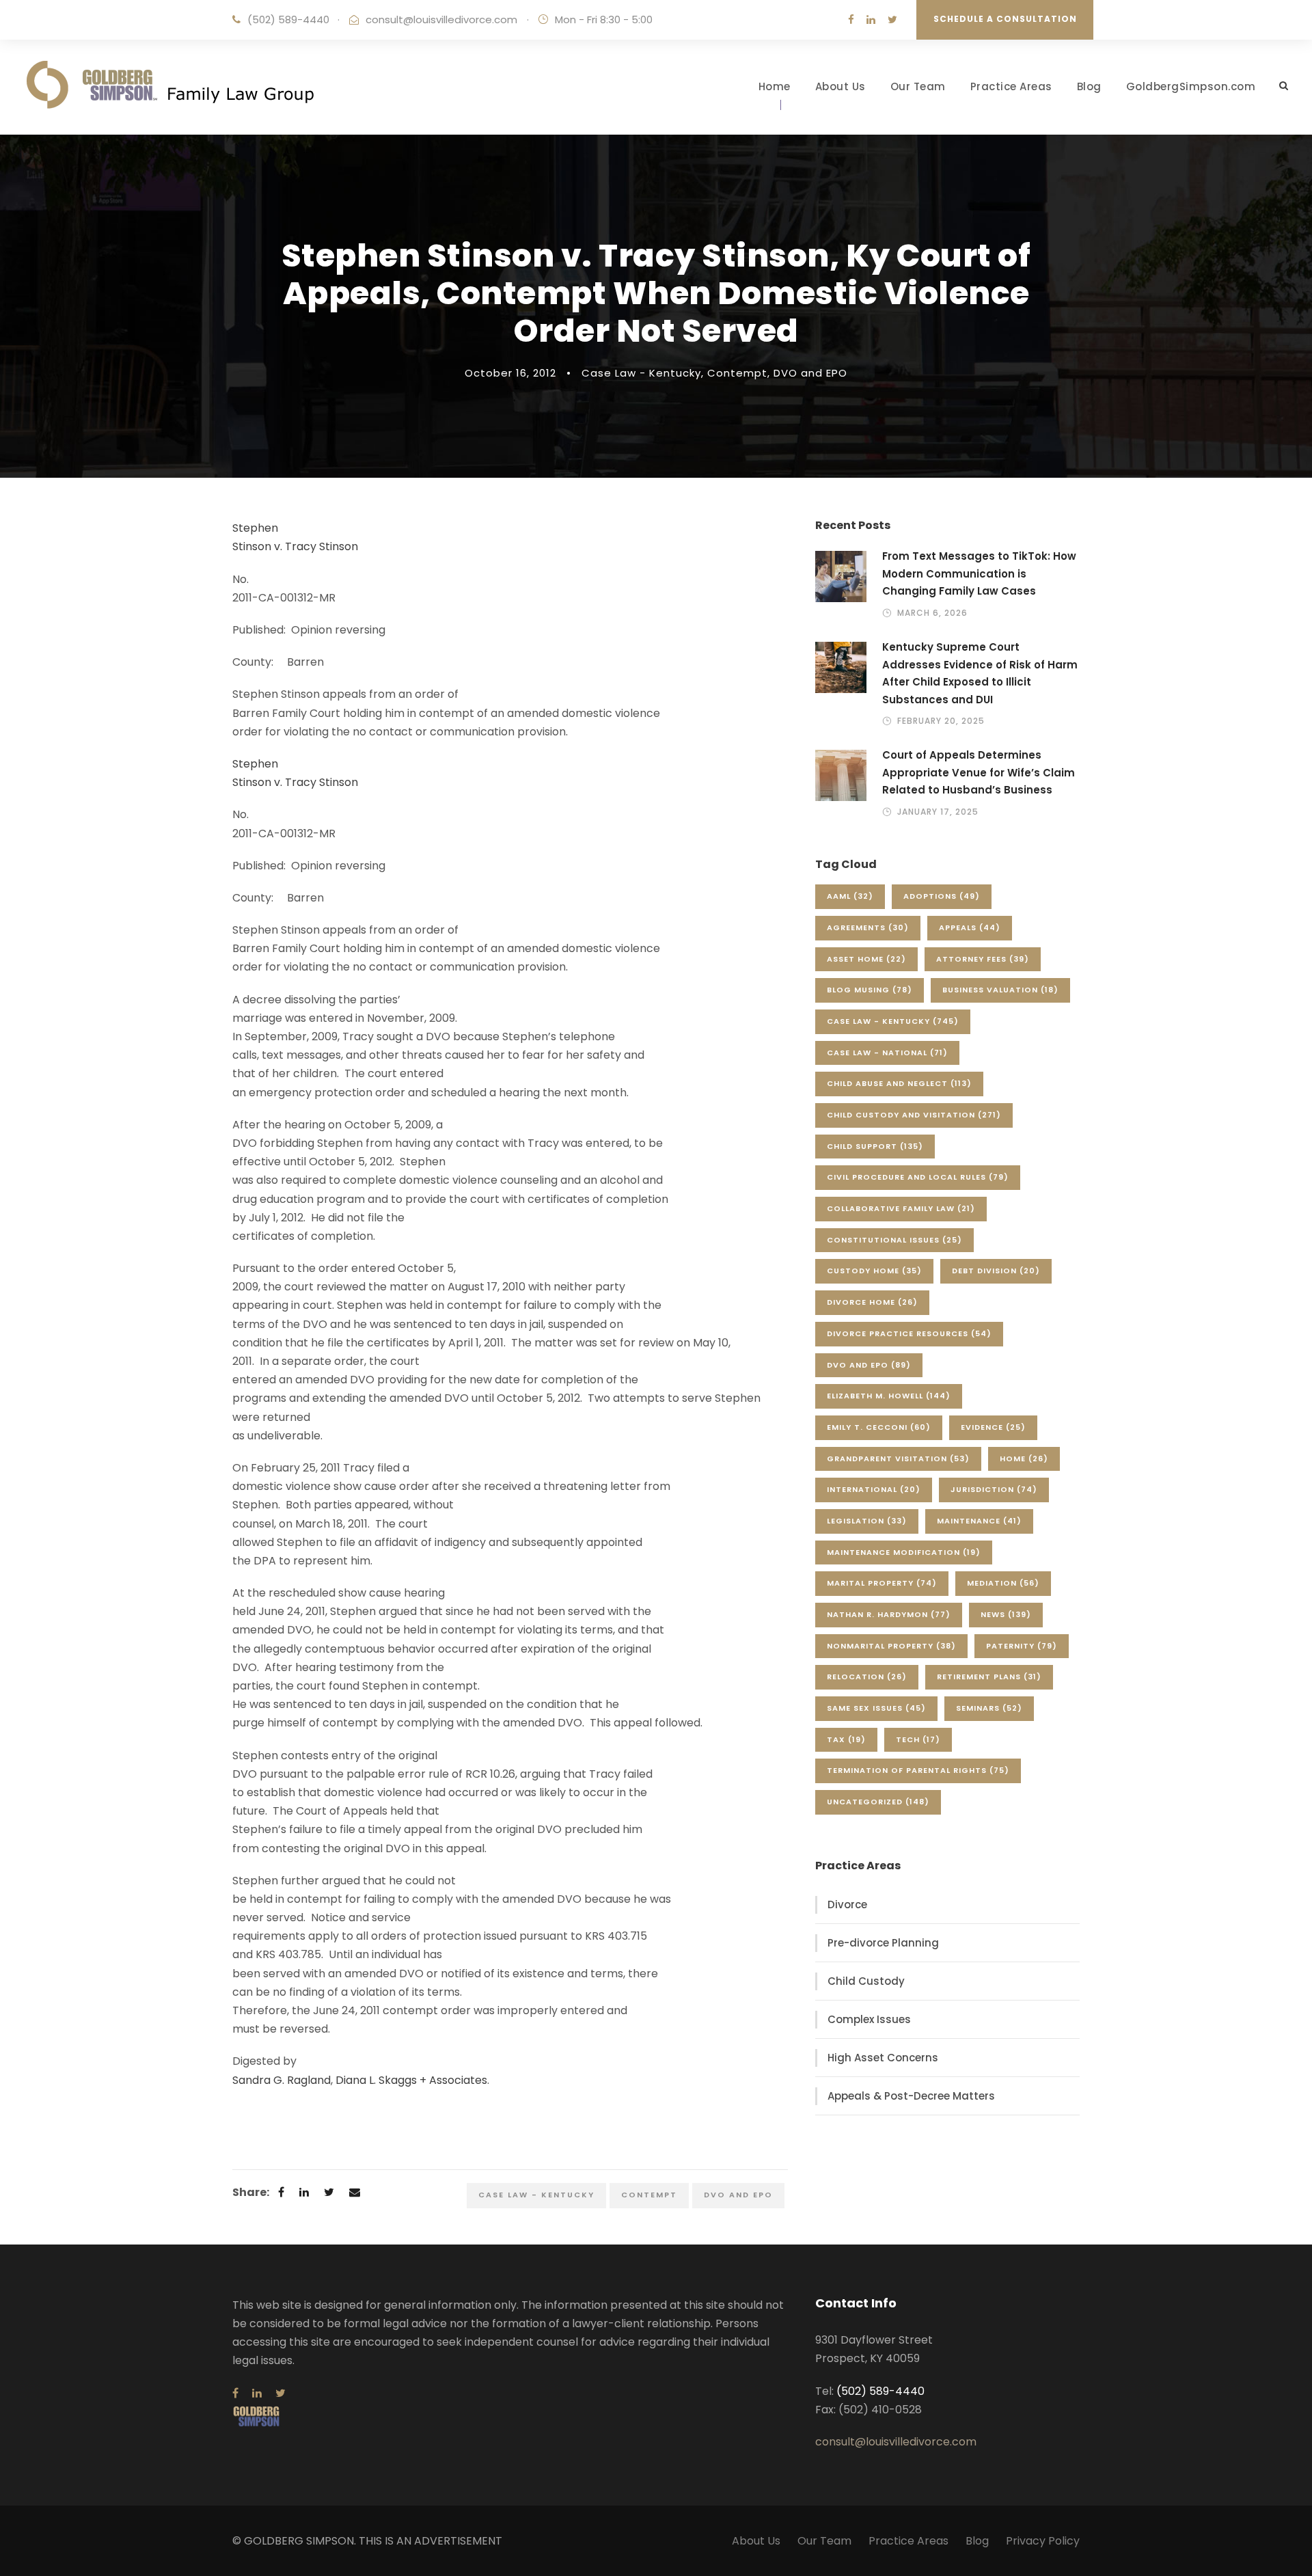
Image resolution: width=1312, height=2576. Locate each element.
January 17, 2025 (938, 812)
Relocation (867, 1677)
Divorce (847, 1904)
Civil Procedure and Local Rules (918, 1177)
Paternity (1022, 1646)
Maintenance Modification (904, 1552)
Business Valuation (1000, 990)
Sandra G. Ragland (282, 2080)
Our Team (918, 86)
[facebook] (851, 19)
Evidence (993, 1427)
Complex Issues (869, 2019)
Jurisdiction (994, 1489)
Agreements (868, 927)
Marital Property (882, 1583)
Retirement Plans (989, 1677)
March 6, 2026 (932, 613)
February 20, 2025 (941, 721)
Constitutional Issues (894, 1240)
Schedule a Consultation (1005, 19)
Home (775, 86)
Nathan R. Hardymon (889, 1614)
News (1006, 1614)
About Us (840, 86)
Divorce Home (872, 1302)
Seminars (989, 1708)
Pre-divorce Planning (883, 1943)
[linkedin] (871, 19)
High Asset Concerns (883, 2058)
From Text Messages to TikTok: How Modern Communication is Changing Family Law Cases (979, 573)
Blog (1089, 86)
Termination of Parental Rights (918, 1770)
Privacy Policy (1043, 2541)
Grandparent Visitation (898, 1459)
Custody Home (874, 1271)
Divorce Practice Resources (909, 1333)
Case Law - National (887, 1053)
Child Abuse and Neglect (899, 1083)
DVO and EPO (810, 373)
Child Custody (866, 1981)
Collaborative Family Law (901, 1208)
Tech (918, 1739)
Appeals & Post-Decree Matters (911, 2096)
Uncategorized (878, 1802)
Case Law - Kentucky (641, 373)
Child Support (875, 1146)
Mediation (1003, 1583)
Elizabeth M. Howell (889, 1396)
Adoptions (942, 896)
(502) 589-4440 (288, 19)
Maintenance (979, 1521)
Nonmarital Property (891, 1646)
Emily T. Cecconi (879, 1427)
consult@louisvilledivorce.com (441, 19)
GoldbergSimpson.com (1191, 86)
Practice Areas (1011, 86)
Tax (846, 1739)
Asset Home (866, 959)
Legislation (867, 1521)
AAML (850, 896)
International (874, 1489)
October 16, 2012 (510, 373)
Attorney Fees (983, 959)
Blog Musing (870, 990)
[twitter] (892, 19)
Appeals (970, 927)
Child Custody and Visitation (914, 1115)
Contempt (737, 373)
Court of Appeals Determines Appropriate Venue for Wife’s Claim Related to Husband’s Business (979, 772)
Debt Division (996, 1271)
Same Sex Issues (876, 1708)
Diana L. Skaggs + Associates (411, 2080)
